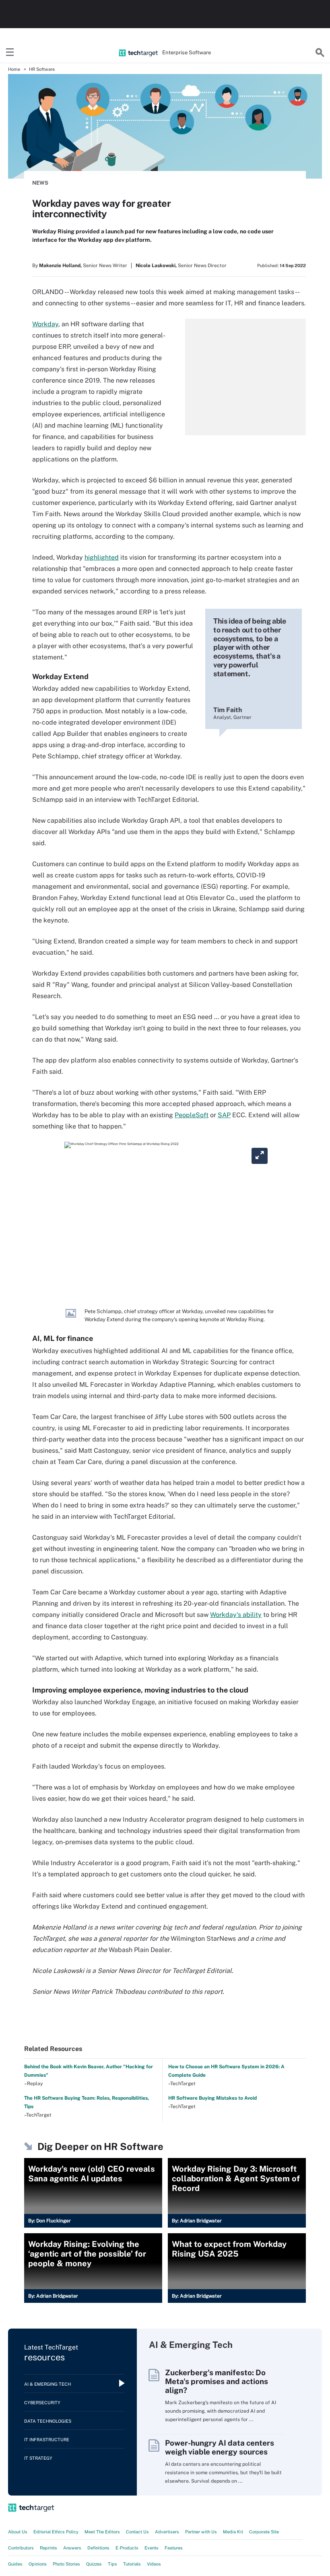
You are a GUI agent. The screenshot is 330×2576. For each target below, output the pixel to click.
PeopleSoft (192, 1115)
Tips (112, 2564)
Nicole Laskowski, (156, 266)
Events (152, 2548)
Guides (15, 2564)
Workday (45, 324)
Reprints (48, 2548)
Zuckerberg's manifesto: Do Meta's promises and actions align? (217, 2381)
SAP (224, 1115)
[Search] (320, 53)
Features (174, 2548)
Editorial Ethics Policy (56, 2532)
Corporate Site (264, 2532)
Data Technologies (48, 2421)
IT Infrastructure (47, 2440)
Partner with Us (201, 2532)
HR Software (42, 69)
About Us (18, 2532)
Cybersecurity (42, 2403)
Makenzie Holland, (60, 266)
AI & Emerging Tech (47, 2384)
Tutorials (132, 2564)
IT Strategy (38, 2458)
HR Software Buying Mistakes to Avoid (212, 2098)
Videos (154, 2564)
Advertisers (167, 2532)
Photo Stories (66, 2564)
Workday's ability (236, 1615)
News (40, 183)
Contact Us (137, 2532)
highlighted (102, 557)
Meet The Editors (102, 2532)
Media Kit (233, 2532)
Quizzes (94, 2564)
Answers (72, 2548)
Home (14, 69)
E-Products (127, 2548)
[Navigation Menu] (10, 53)
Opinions (38, 2564)
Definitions (98, 2548)
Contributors (21, 2548)
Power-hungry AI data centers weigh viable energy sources (220, 2447)
